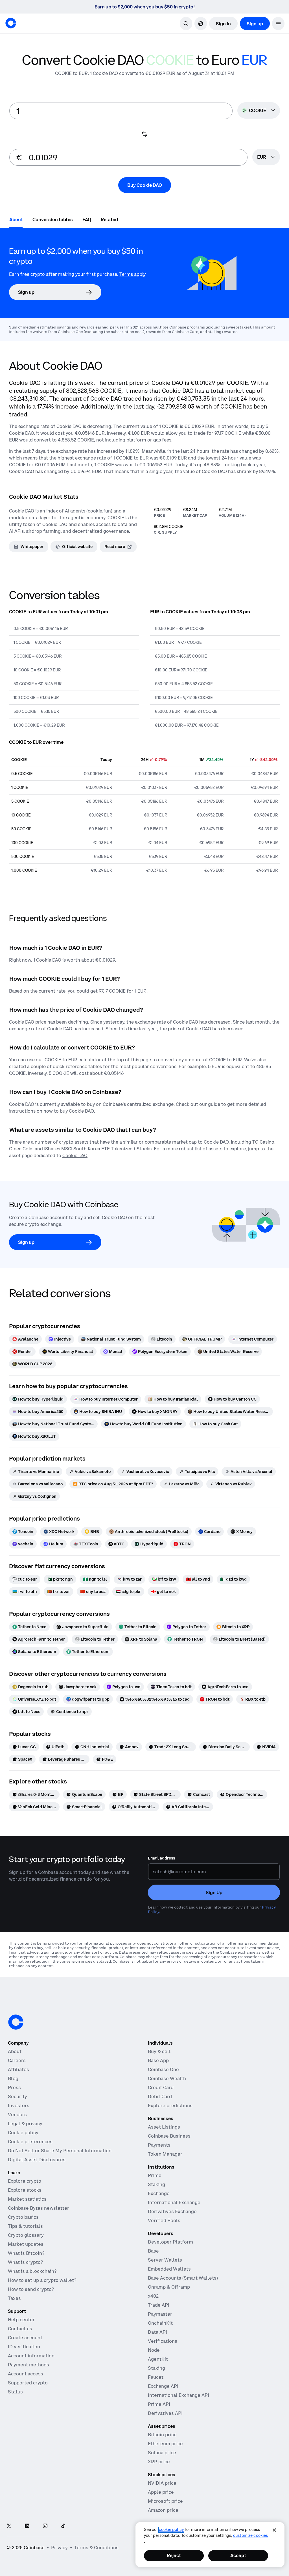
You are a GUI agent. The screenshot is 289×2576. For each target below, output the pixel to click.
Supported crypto (28, 2383)
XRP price (159, 2462)
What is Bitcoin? (26, 2253)
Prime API (159, 2404)
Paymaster (160, 2314)
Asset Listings (164, 2127)
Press (14, 2087)
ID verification (24, 2347)
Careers (17, 2060)
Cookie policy (23, 2133)
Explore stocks (25, 2190)
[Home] (11, 23)
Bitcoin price (162, 2435)
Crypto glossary (26, 2235)
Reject (174, 2555)
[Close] (274, 2530)
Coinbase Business (169, 2136)
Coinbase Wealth (167, 2078)
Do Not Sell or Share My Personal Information (60, 2151)
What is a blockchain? (32, 2271)
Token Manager (165, 2154)
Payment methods (29, 2365)
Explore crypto (25, 2181)
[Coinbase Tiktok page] (63, 2526)
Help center (21, 2320)
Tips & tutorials (25, 2226)
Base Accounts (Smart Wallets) (183, 2278)
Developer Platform (170, 2242)
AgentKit (158, 2359)
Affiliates (18, 2069)
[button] (278, 24)
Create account (25, 2338)
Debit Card (160, 2096)
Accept (238, 2555)
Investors (19, 2105)
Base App (158, 2060)
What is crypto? (25, 2262)
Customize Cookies (250, 2535)
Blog (13, 2078)
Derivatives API (165, 2413)
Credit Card (161, 2087)
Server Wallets (165, 2260)
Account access (26, 2374)
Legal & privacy (25, 2124)
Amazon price (163, 2510)
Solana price (162, 2453)
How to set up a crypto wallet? (42, 2280)
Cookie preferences (30, 2142)
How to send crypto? (31, 2289)
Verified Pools (164, 2220)
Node (154, 2350)
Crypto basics (23, 2217)
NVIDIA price (162, 2483)
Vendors (17, 2115)
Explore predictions (170, 2105)
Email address (161, 1858)
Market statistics (27, 2199)
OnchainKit (160, 2323)
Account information (31, 2356)
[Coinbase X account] (9, 2526)
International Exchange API (179, 2395)
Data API (157, 2332)
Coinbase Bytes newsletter (39, 2208)
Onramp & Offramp (169, 2287)
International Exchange (174, 2202)
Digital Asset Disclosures (37, 2160)
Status (15, 2392)
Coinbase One (163, 2069)
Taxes (14, 2298)
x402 (153, 2296)
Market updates (26, 2244)
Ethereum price (165, 2444)
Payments (159, 2145)
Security (17, 2096)
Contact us (20, 2329)
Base (153, 2251)
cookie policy (171, 2530)
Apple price (161, 2492)
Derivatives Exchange (172, 2211)
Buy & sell (159, 2051)
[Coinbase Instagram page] (45, 2526)
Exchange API (163, 2386)
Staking (156, 2184)
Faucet (156, 2377)
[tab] (16, 219)
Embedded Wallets (169, 2269)
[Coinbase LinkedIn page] (27, 2526)
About (15, 2051)
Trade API (159, 2305)
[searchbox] (266, 157)
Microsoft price (165, 2501)
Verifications (163, 2341)
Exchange (159, 2193)
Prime (155, 2175)
